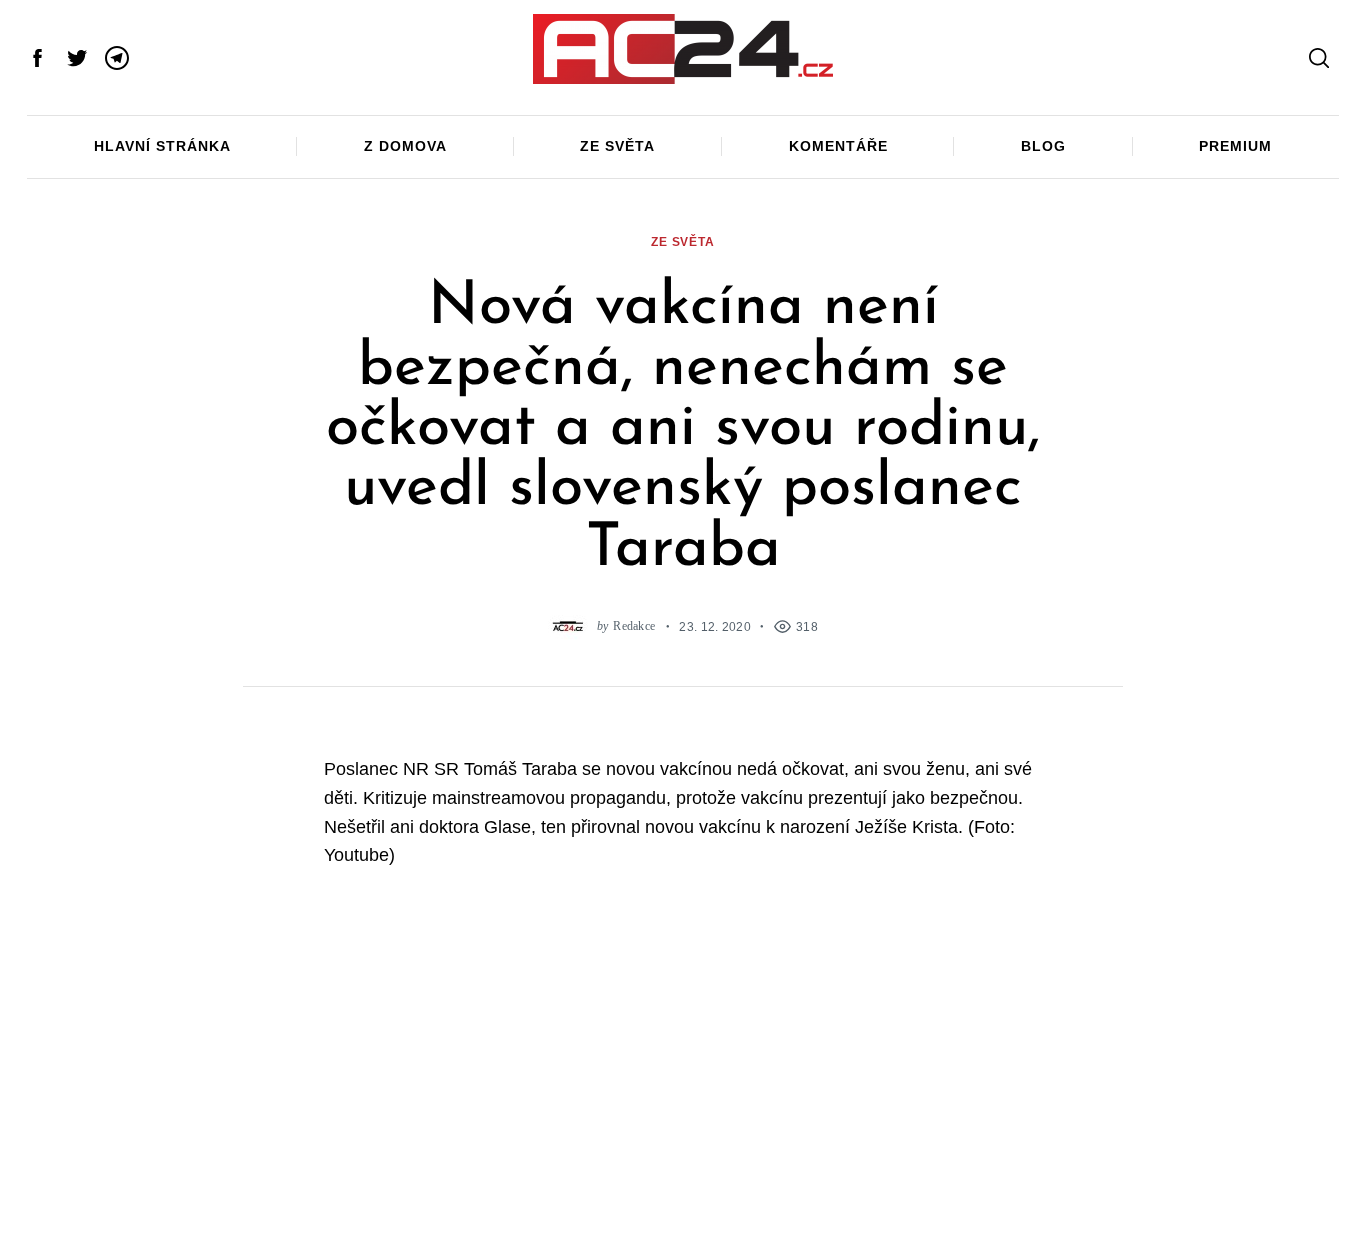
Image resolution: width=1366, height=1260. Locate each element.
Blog (1043, 146)
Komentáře (838, 146)
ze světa (683, 241)
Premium (1235, 146)
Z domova (405, 146)
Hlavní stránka (162, 146)
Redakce (634, 626)
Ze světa (617, 146)
